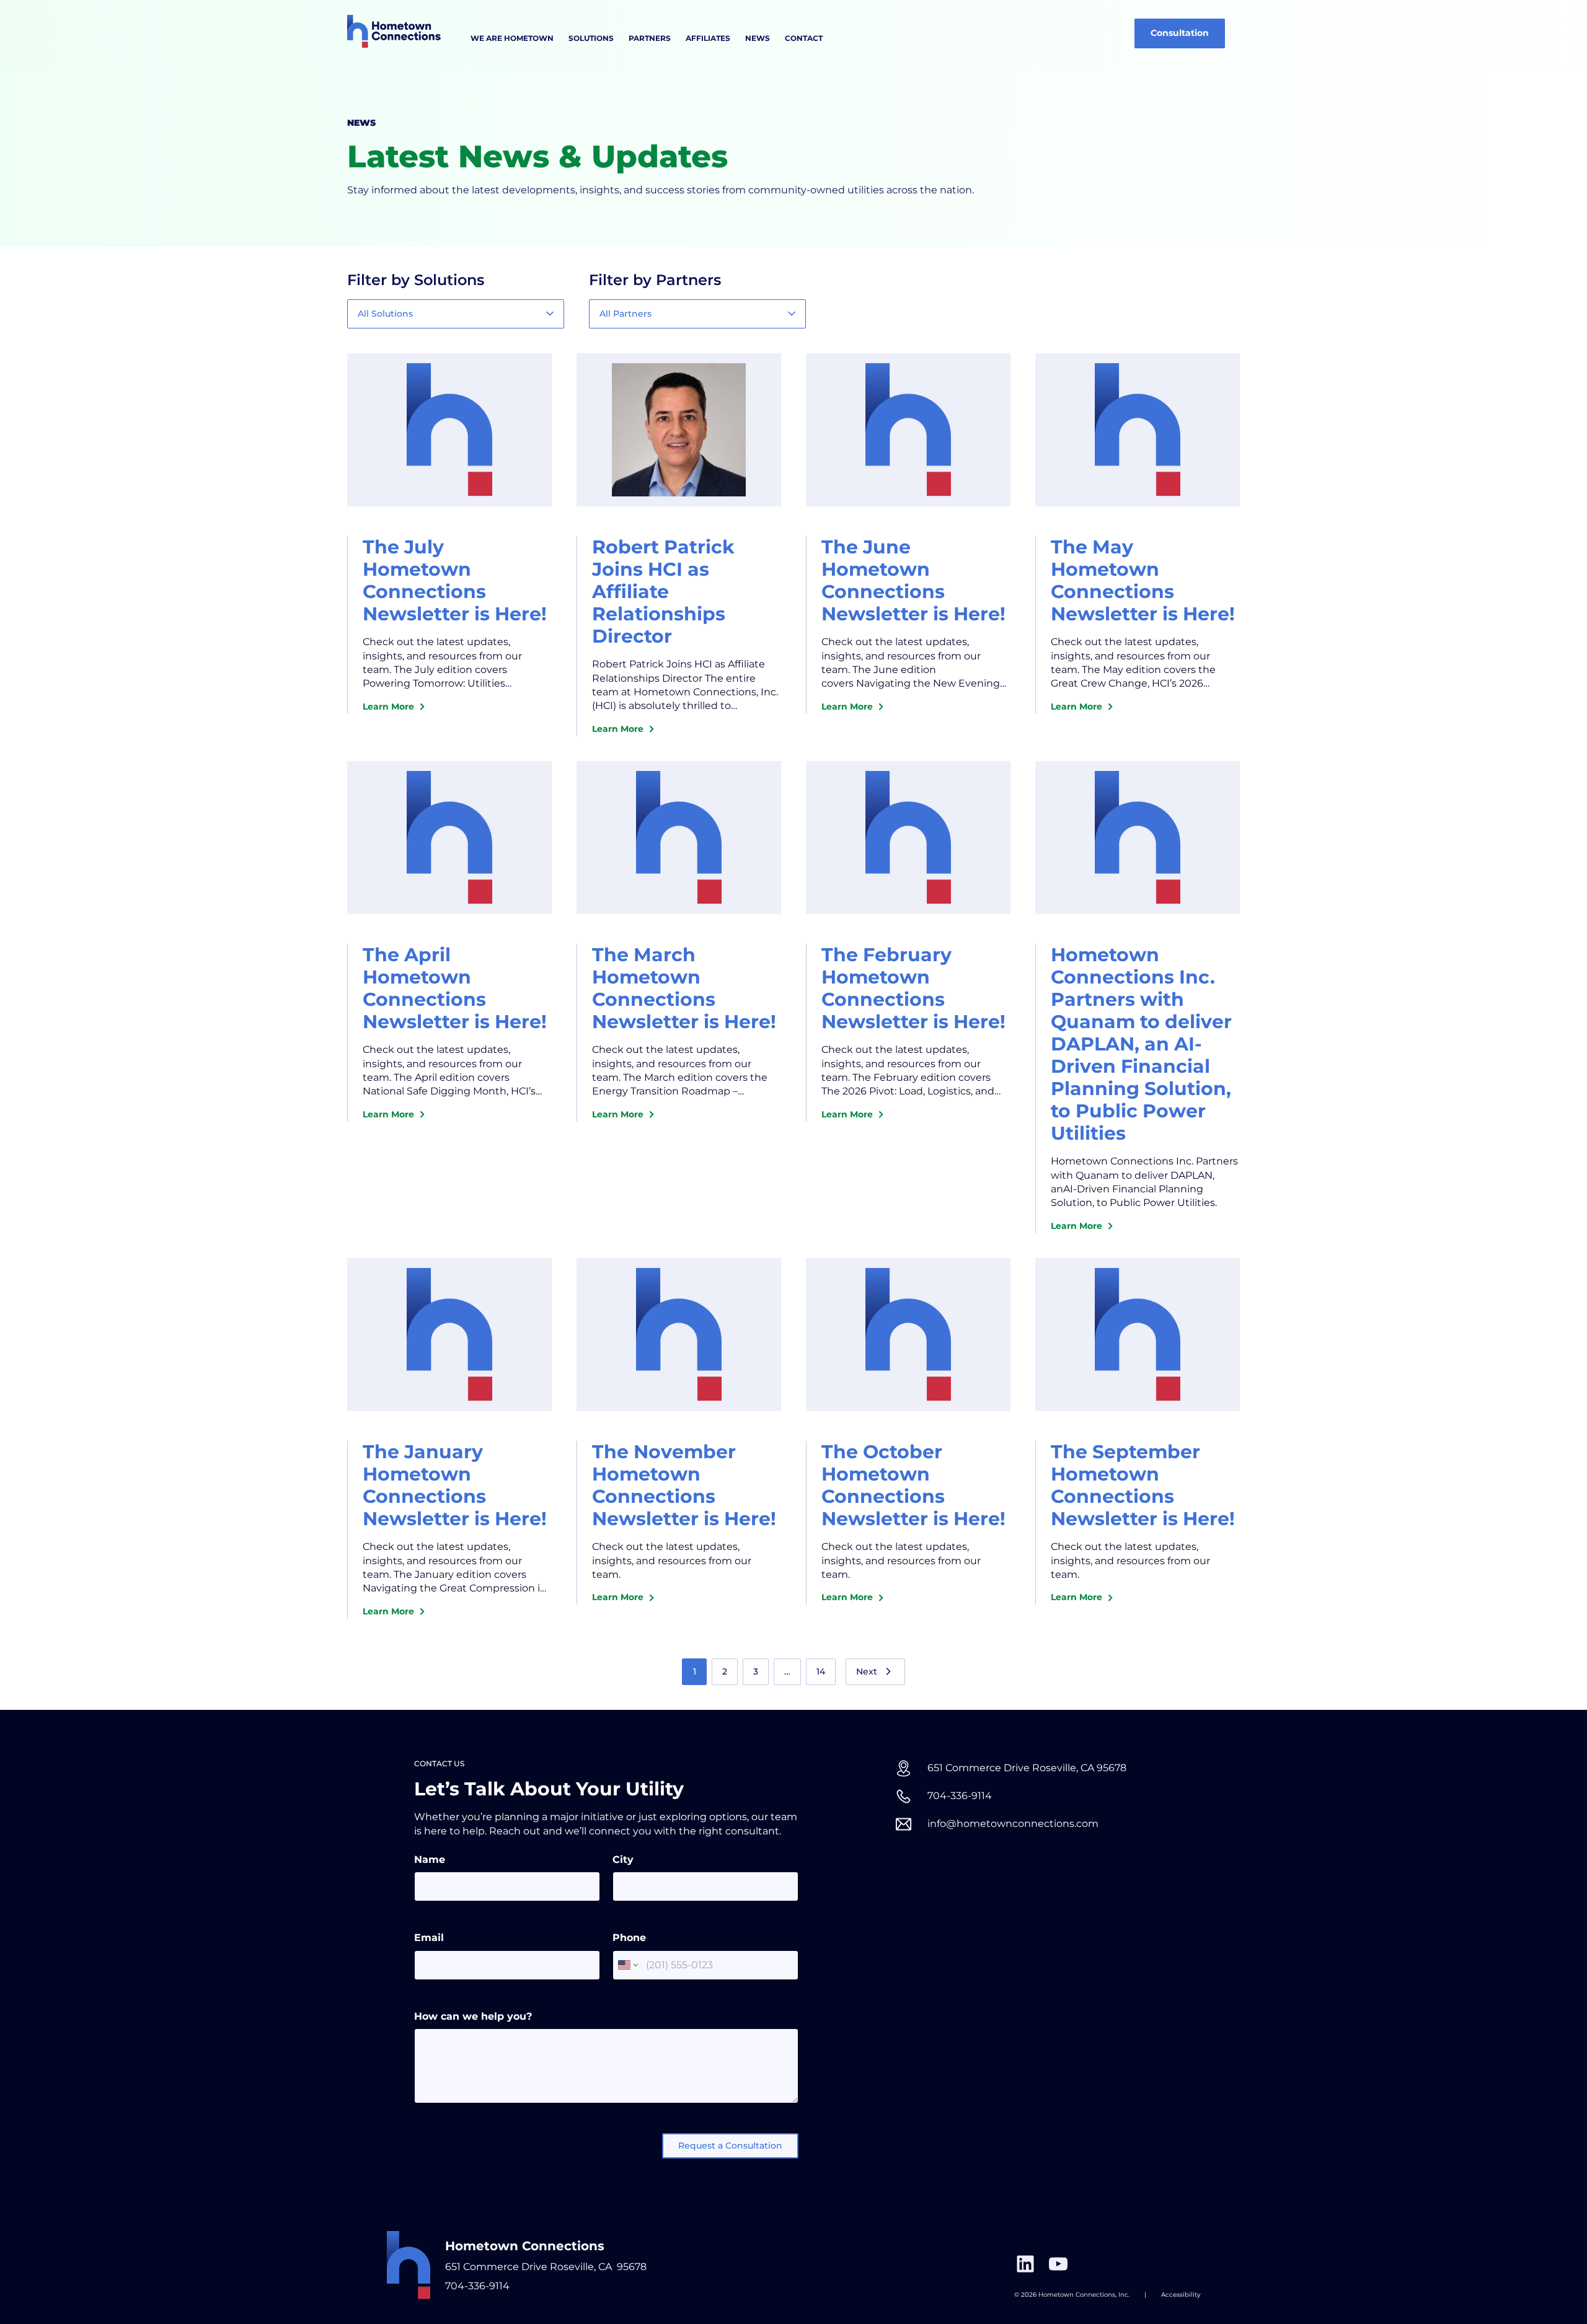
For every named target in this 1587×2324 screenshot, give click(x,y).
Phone (629, 1938)
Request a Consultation (730, 2146)
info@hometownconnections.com (1013, 1824)
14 (821, 1671)
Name (430, 1860)
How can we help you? (473, 2016)
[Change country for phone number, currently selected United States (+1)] (627, 1965)
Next (867, 1671)
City (623, 1860)
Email (429, 1938)
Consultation (1180, 33)
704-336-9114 (477, 2286)
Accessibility (1181, 2295)
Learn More (391, 707)
